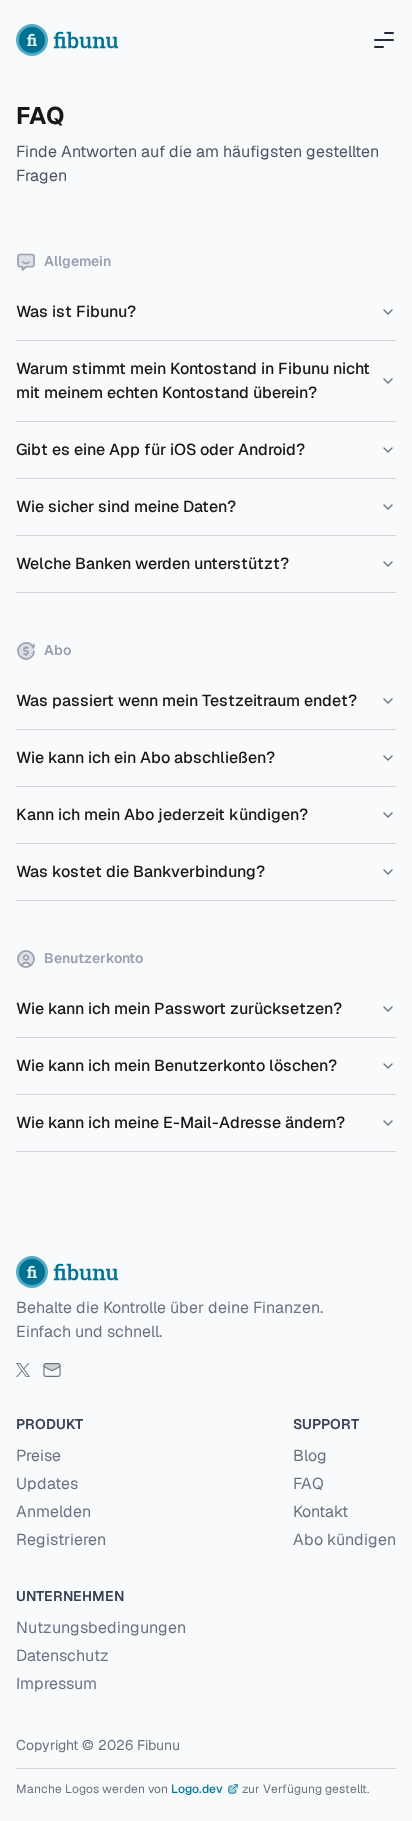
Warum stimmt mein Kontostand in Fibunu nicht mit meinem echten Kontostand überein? (193, 380)
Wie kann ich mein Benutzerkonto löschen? (176, 1065)
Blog (310, 1455)
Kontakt (320, 1511)
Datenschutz (62, 1655)
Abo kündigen (344, 1539)
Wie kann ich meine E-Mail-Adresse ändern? (180, 1122)
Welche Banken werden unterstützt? (152, 563)
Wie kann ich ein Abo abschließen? (145, 757)
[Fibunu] (70, 40)
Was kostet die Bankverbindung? (140, 871)
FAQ (308, 1483)
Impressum (56, 1683)
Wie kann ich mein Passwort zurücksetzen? (179, 1008)
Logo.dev (197, 1789)
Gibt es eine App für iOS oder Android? (160, 449)
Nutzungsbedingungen (101, 1627)
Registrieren (61, 1539)
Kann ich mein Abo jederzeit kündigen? (162, 814)
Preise (38, 1455)
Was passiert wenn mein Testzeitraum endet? (186, 700)
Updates (47, 1483)
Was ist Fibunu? (76, 311)
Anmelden (53, 1511)
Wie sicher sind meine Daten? (126, 506)
